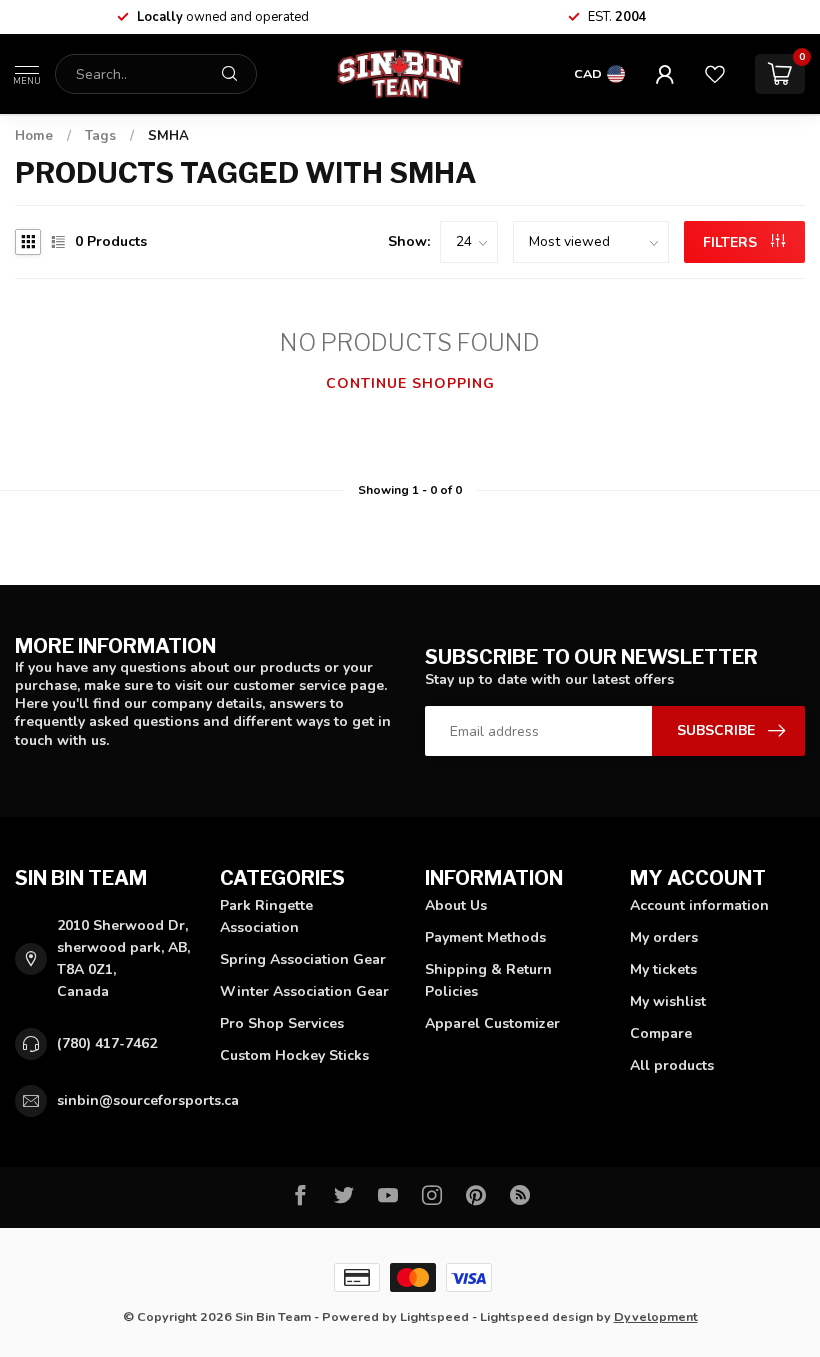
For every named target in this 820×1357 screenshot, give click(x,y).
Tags (100, 136)
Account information (699, 905)
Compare (661, 1033)
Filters (732, 242)
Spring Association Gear (303, 959)
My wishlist (668, 1001)
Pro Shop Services (282, 1023)
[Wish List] (715, 74)
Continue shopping (410, 383)
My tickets (663, 969)
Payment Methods (485, 937)
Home (34, 136)
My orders (664, 937)
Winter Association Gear (304, 991)
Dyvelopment (656, 1316)
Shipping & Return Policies (488, 980)
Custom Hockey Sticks (294, 1055)
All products (672, 1065)
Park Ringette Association (266, 916)
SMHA (168, 136)
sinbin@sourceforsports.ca (148, 1100)
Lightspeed (434, 1316)
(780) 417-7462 (107, 1043)
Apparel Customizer (492, 1023)
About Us (456, 905)
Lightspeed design (536, 1316)
